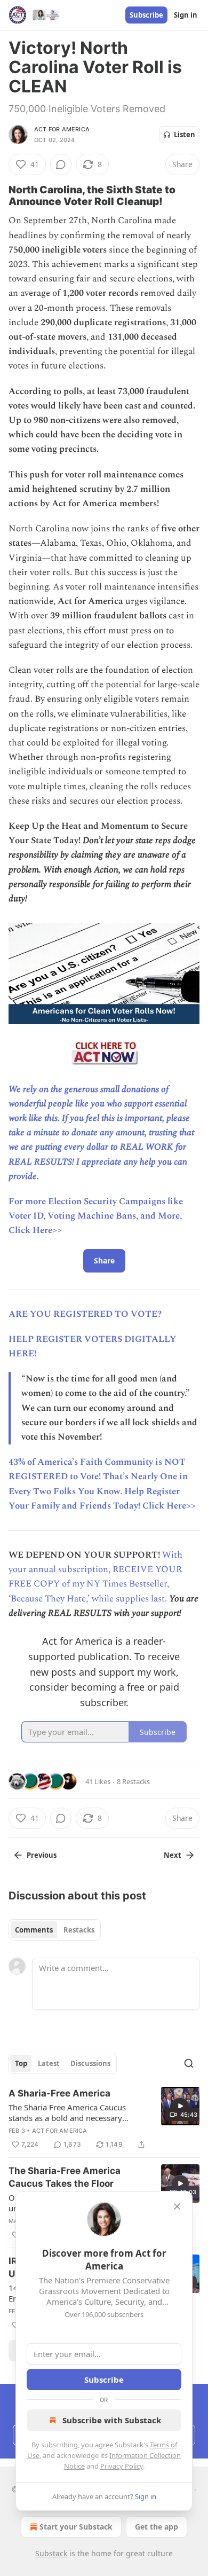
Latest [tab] (49, 2063)
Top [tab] (21, 2063)
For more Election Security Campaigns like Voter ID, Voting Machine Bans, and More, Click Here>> (96, 1216)
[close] (177, 2206)
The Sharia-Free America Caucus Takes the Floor (65, 2177)
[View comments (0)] (61, 164)
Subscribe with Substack (112, 2420)
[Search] (189, 2063)
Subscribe (146, 15)
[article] (104, 2119)
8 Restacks (133, 1781)
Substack (51, 2553)
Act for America (62, 129)
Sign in (186, 15)
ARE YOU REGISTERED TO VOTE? (85, 1314)
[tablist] (55, 1930)
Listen (185, 135)
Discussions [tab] (90, 2063)
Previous (42, 1855)
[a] (180, 2106)
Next (173, 1855)
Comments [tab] (34, 1930)
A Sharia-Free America (59, 2093)
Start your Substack (76, 2527)
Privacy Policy (122, 2466)
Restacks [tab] (79, 1930)
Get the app (157, 2527)
